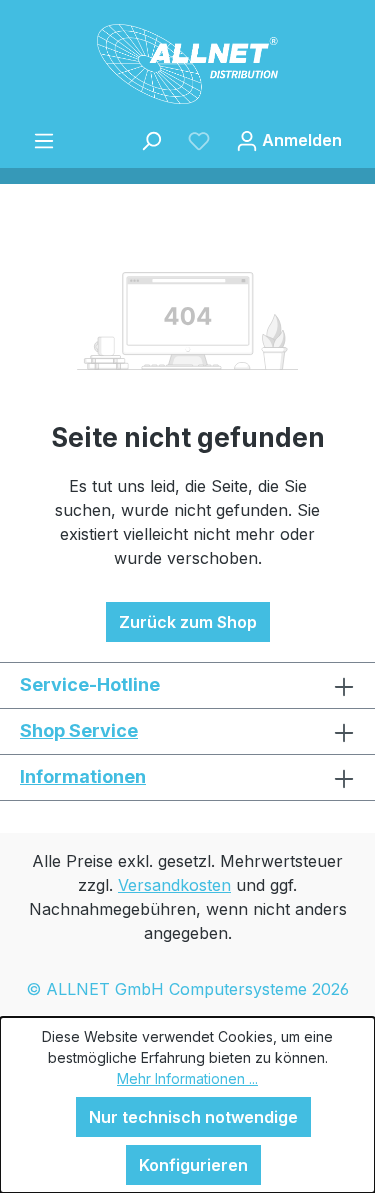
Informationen (83, 776)
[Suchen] (151, 140)
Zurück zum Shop (188, 622)
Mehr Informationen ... (187, 1078)
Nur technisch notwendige (193, 1117)
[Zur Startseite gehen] (187, 64)
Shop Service (79, 730)
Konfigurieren (193, 1165)
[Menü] (44, 140)
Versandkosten (174, 885)
